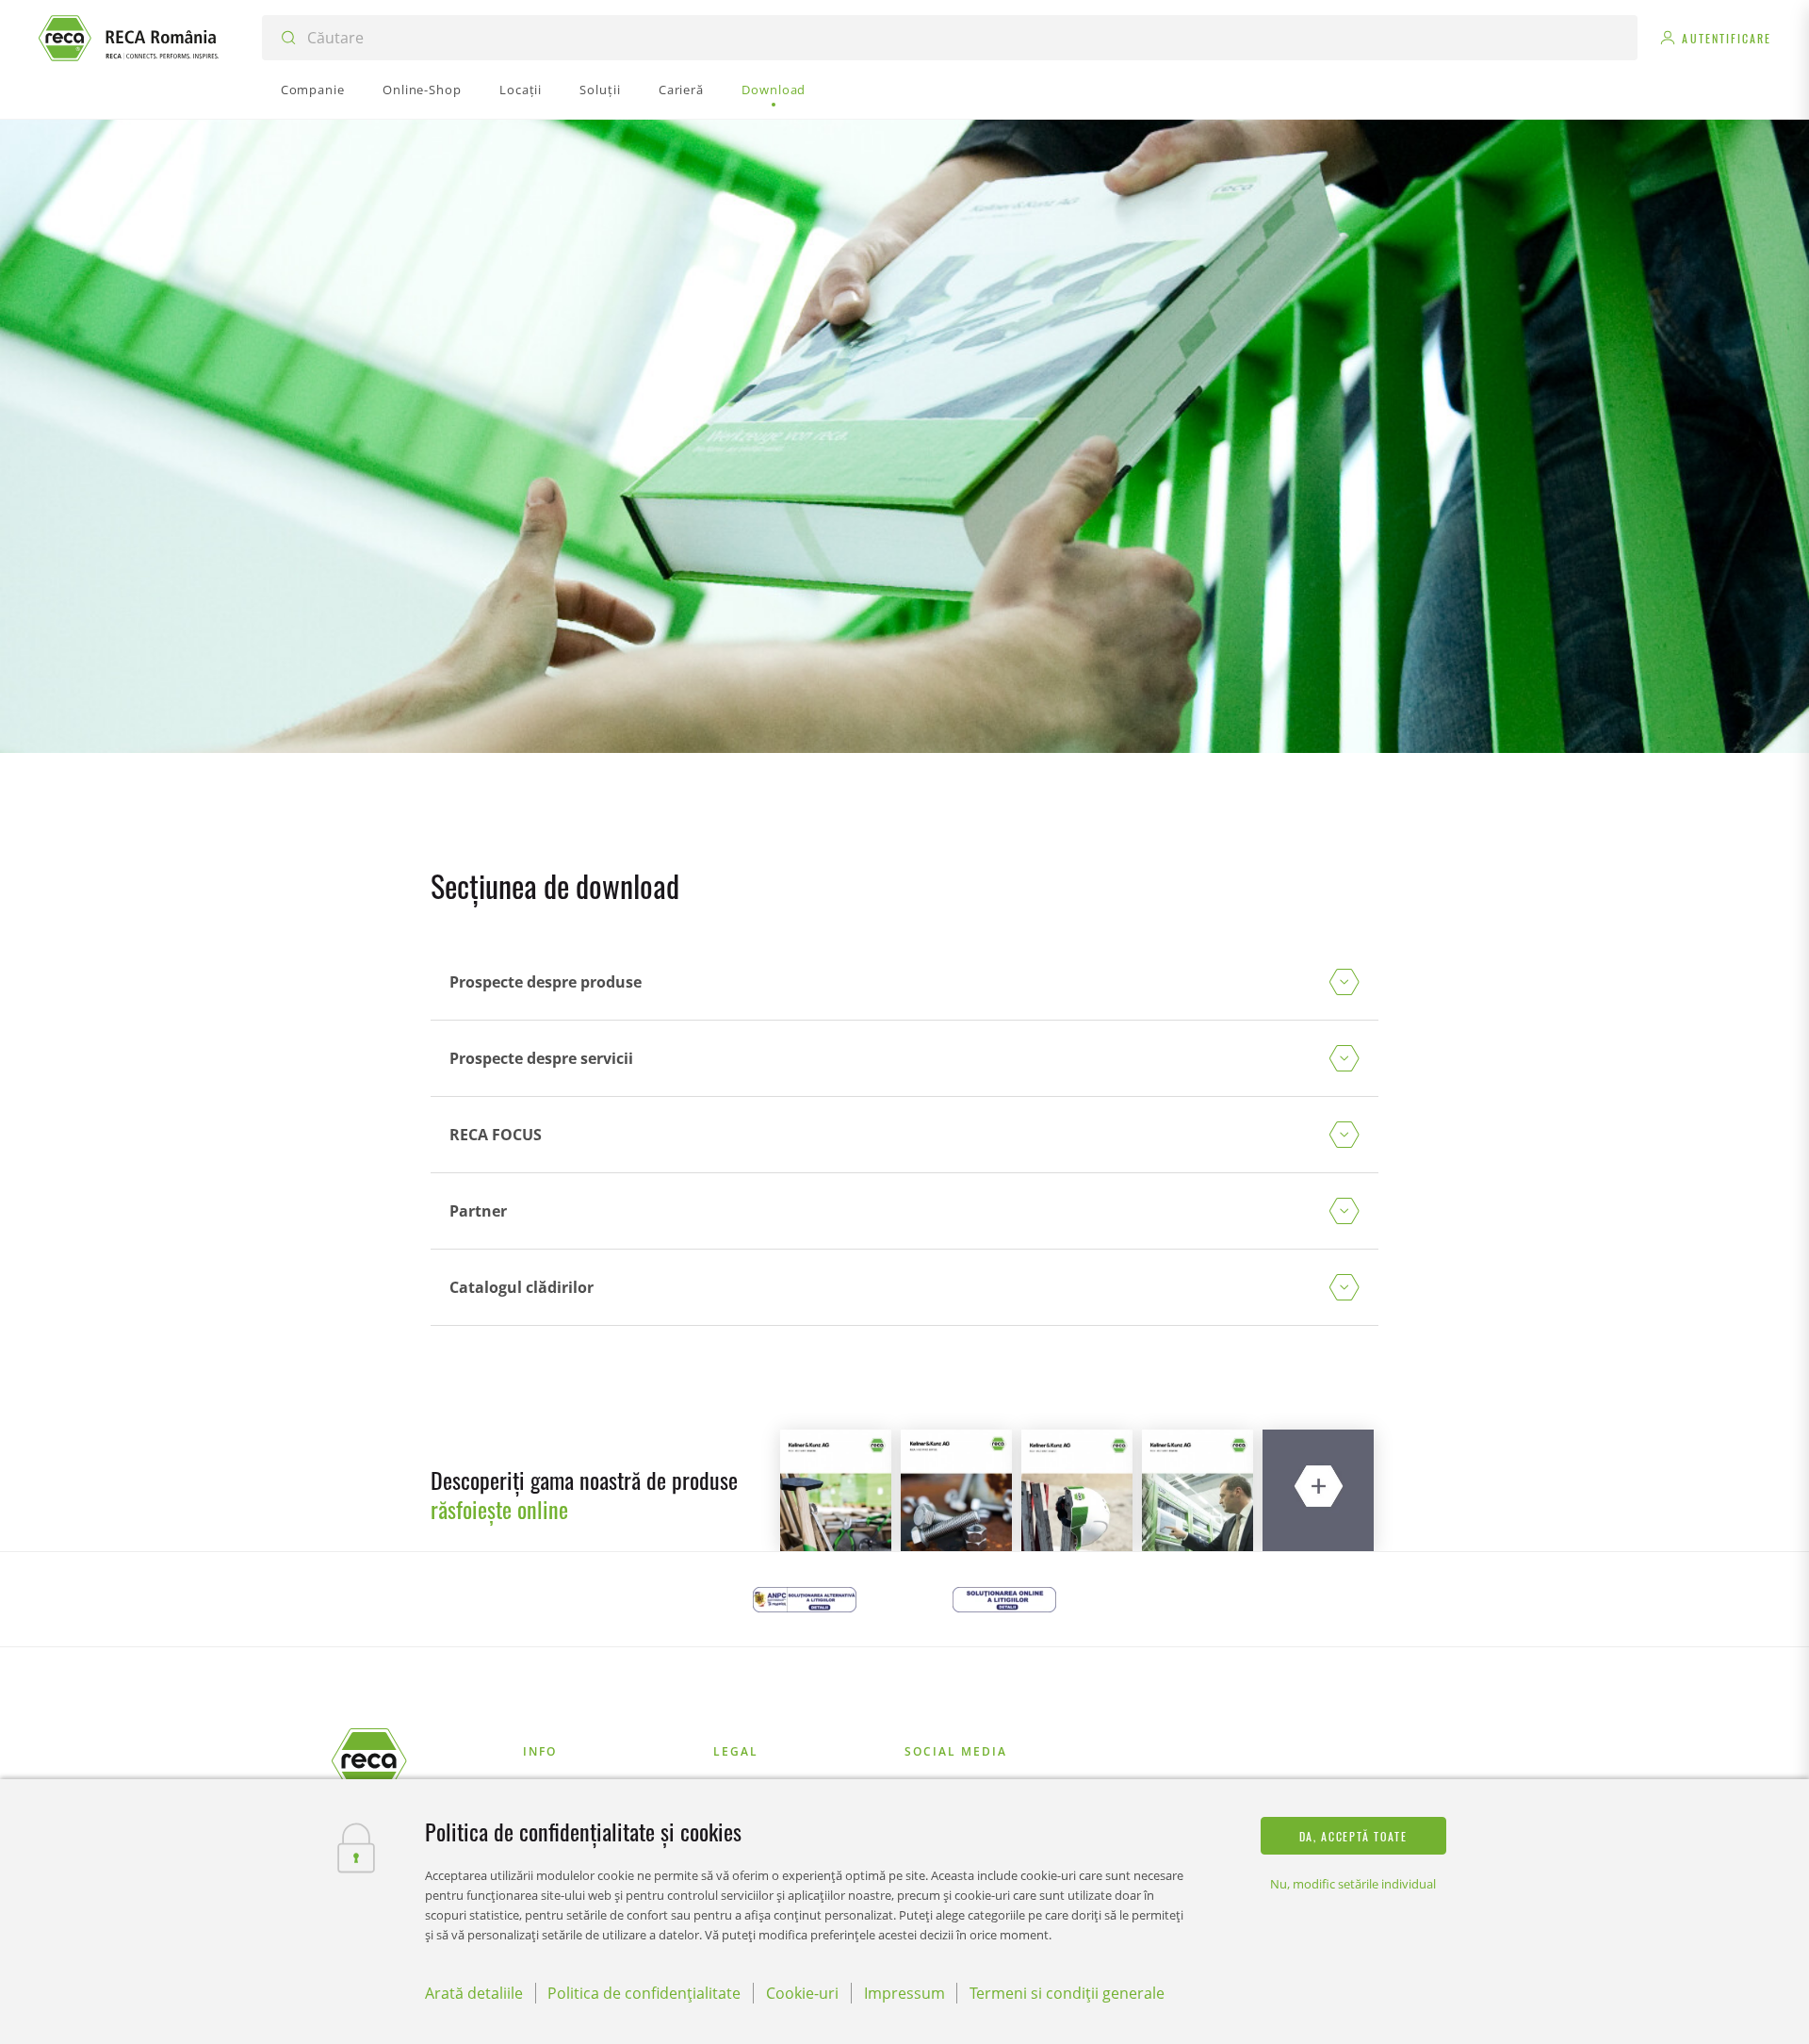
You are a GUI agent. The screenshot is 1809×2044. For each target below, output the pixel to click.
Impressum (904, 1993)
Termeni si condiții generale (1067, 1993)
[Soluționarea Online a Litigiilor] (1004, 1599)
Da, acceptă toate (1353, 1836)
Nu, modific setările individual (1353, 1884)
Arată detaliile (474, 1993)
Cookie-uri (802, 1993)
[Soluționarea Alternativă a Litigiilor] (805, 1599)
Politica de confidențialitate (644, 1993)
